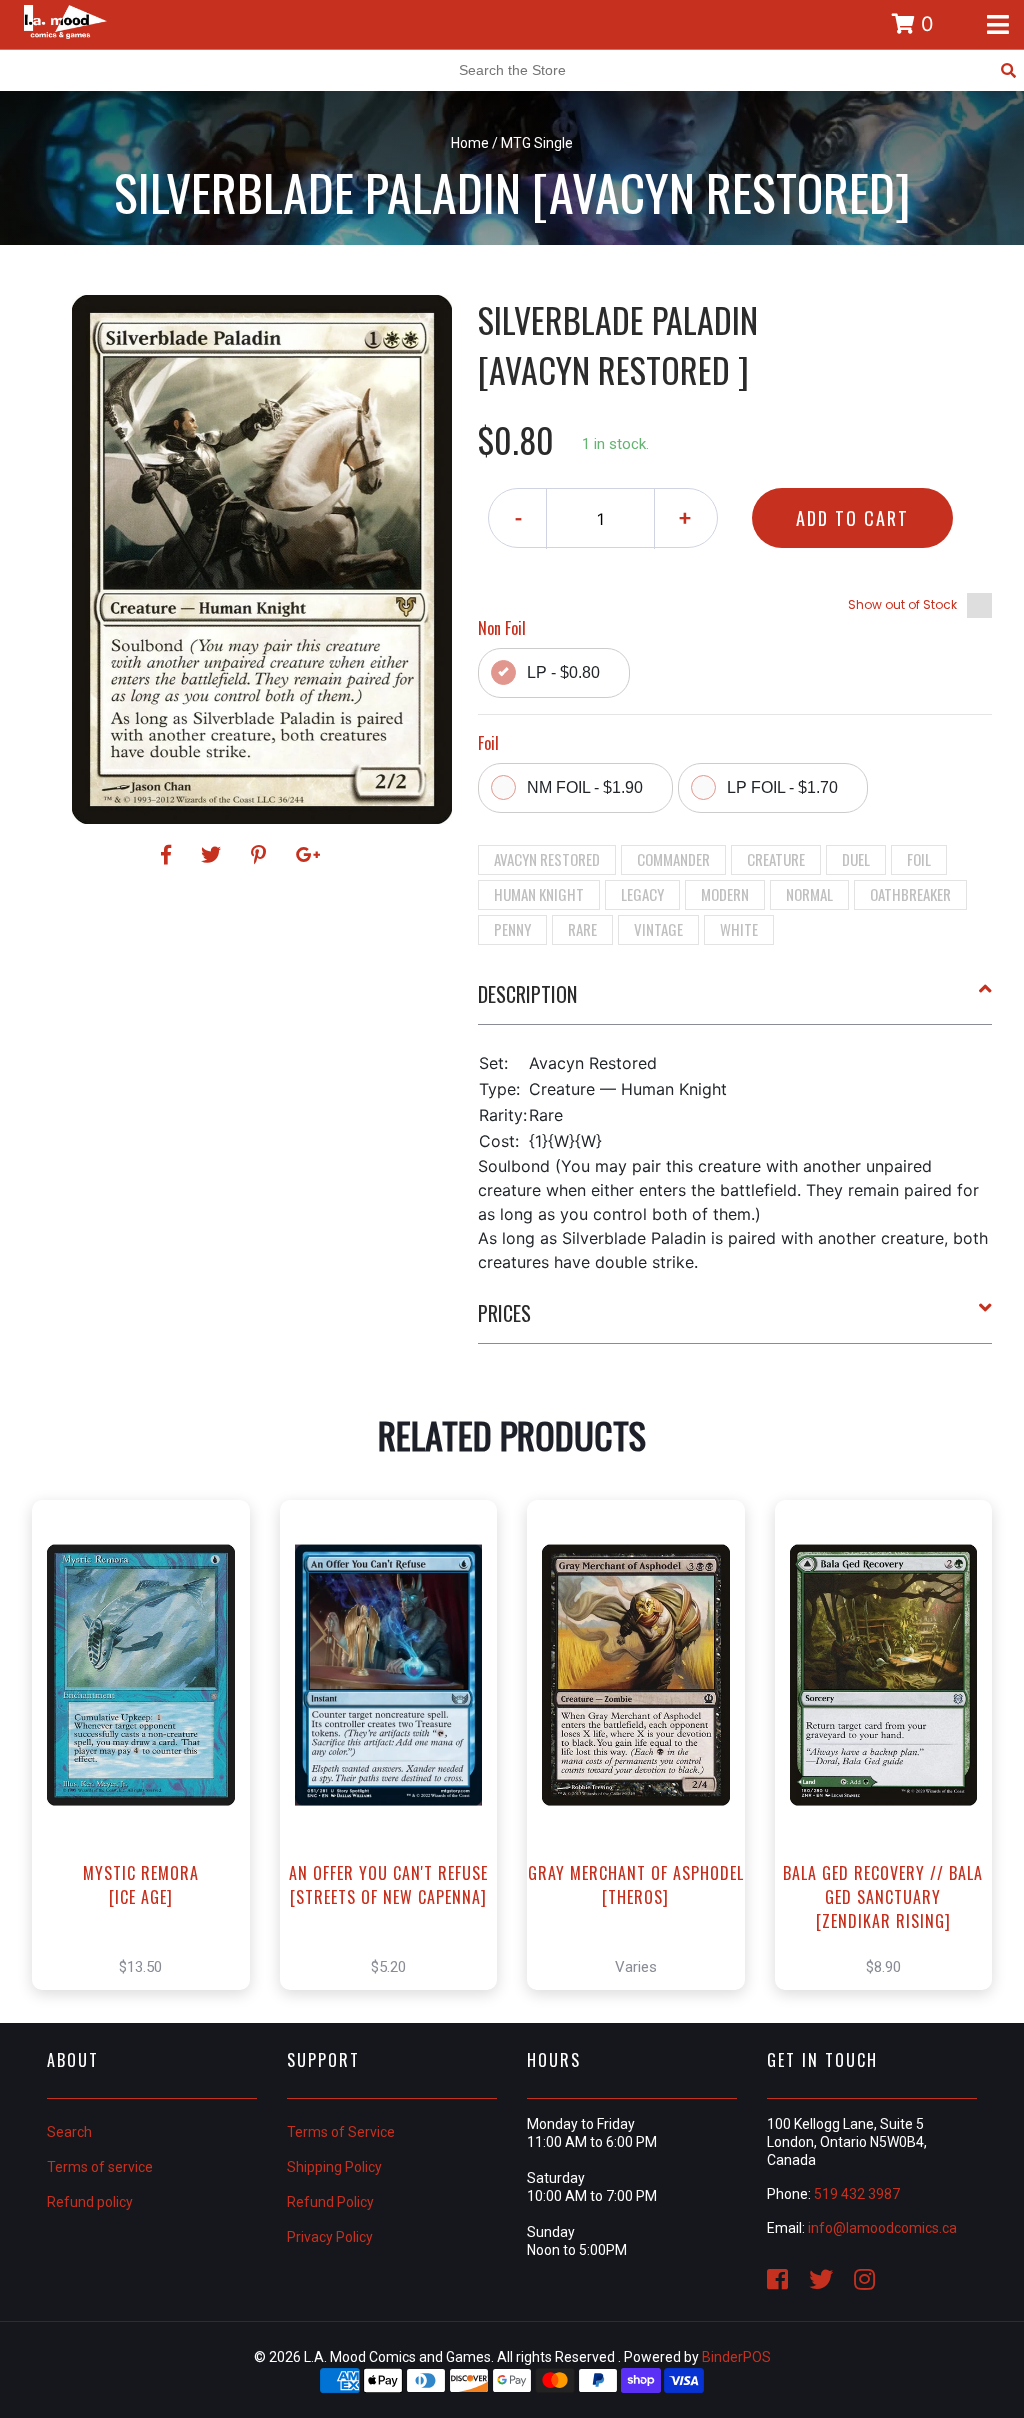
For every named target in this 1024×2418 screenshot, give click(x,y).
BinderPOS (736, 2357)
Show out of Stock (902, 604)
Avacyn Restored (547, 859)
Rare (582, 929)
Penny (512, 929)
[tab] (735, 1002)
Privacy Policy (330, 2237)
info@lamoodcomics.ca (882, 2228)
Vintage (658, 929)
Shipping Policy (334, 2167)
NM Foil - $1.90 (585, 787)
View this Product (149, 1766)
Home (470, 143)
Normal (809, 894)
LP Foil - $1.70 (782, 787)
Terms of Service (341, 2132)
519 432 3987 (857, 2194)
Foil (919, 859)
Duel (856, 859)
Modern (725, 894)
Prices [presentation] (504, 1313)
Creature (776, 859)
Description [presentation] (527, 994)
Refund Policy (330, 2202)
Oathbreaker (910, 894)
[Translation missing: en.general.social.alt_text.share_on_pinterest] (261, 855)
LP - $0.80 (563, 672)
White (739, 929)
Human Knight (539, 894)
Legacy (642, 894)
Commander (673, 859)
